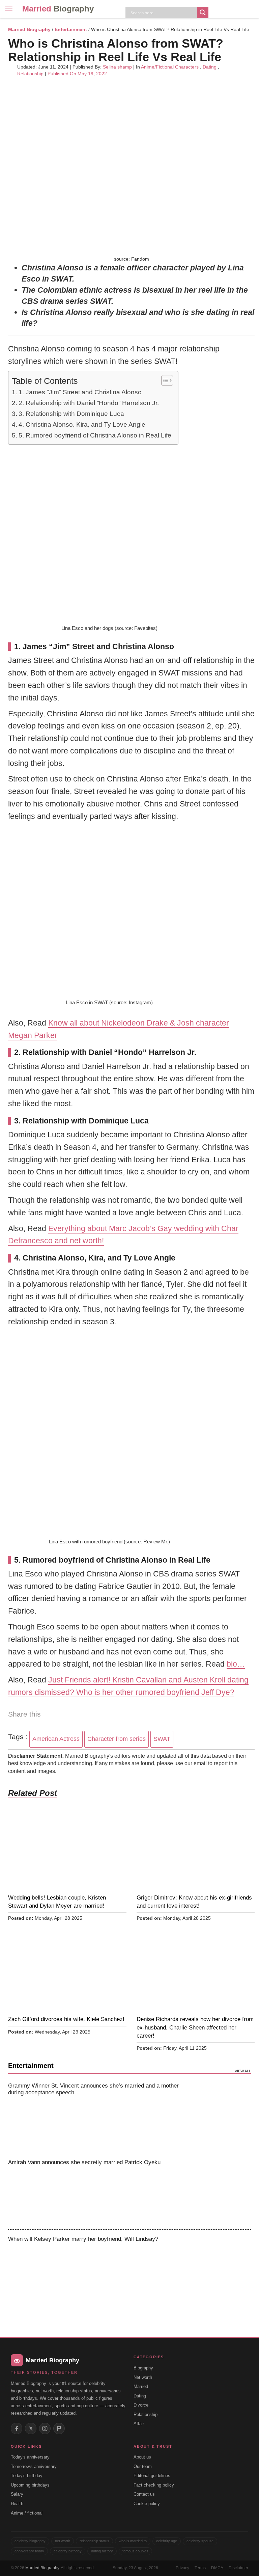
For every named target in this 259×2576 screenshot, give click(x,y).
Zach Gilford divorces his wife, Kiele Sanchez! (66, 2019)
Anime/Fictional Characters (170, 67)
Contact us (144, 2494)
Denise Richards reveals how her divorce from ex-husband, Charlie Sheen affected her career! (195, 2027)
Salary (17, 2494)
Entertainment (71, 29)
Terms (200, 2568)
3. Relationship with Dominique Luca (71, 414)
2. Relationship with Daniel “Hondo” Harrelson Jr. (89, 403)
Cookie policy (147, 2504)
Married (58, 9)
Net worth (143, 2377)
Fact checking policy (154, 2485)
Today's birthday (27, 2476)
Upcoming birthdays (30, 2485)
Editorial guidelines (152, 2476)
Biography (143, 2368)
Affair (139, 2424)
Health (17, 2504)
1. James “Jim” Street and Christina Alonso (80, 392)
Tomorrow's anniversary (34, 2466)
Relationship (30, 74)
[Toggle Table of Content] (164, 380)
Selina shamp (117, 67)
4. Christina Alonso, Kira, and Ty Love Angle (82, 424)
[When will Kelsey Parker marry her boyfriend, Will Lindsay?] (223, 2268)
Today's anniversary (30, 2457)
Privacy (182, 2568)
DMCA (217, 2568)
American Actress (56, 1739)
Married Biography (29, 29)
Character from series (117, 1739)
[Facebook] (17, 2428)
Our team (143, 2466)
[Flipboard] (59, 2428)
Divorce (141, 2405)
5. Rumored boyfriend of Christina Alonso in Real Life (95, 435)
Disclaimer (238, 2568)
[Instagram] (45, 2428)
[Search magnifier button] (203, 12)
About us (142, 2457)
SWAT (162, 1739)
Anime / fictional (27, 2513)
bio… (236, 1664)
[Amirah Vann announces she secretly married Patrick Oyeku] (223, 2191)
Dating (210, 67)
